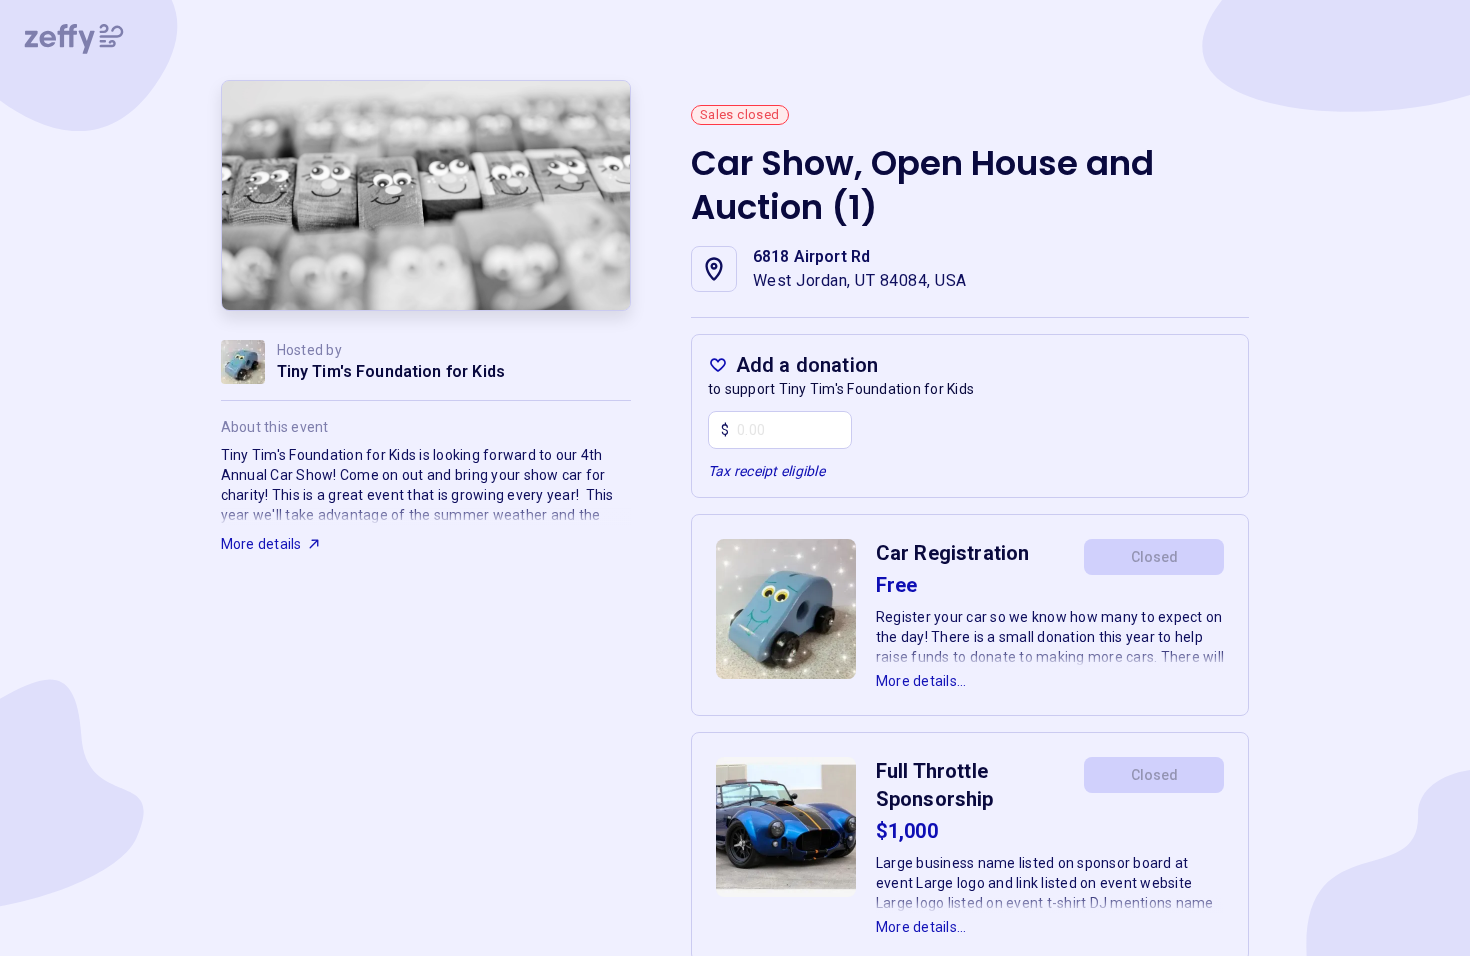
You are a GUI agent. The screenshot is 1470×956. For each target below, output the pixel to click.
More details (261, 544)
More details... (921, 681)
